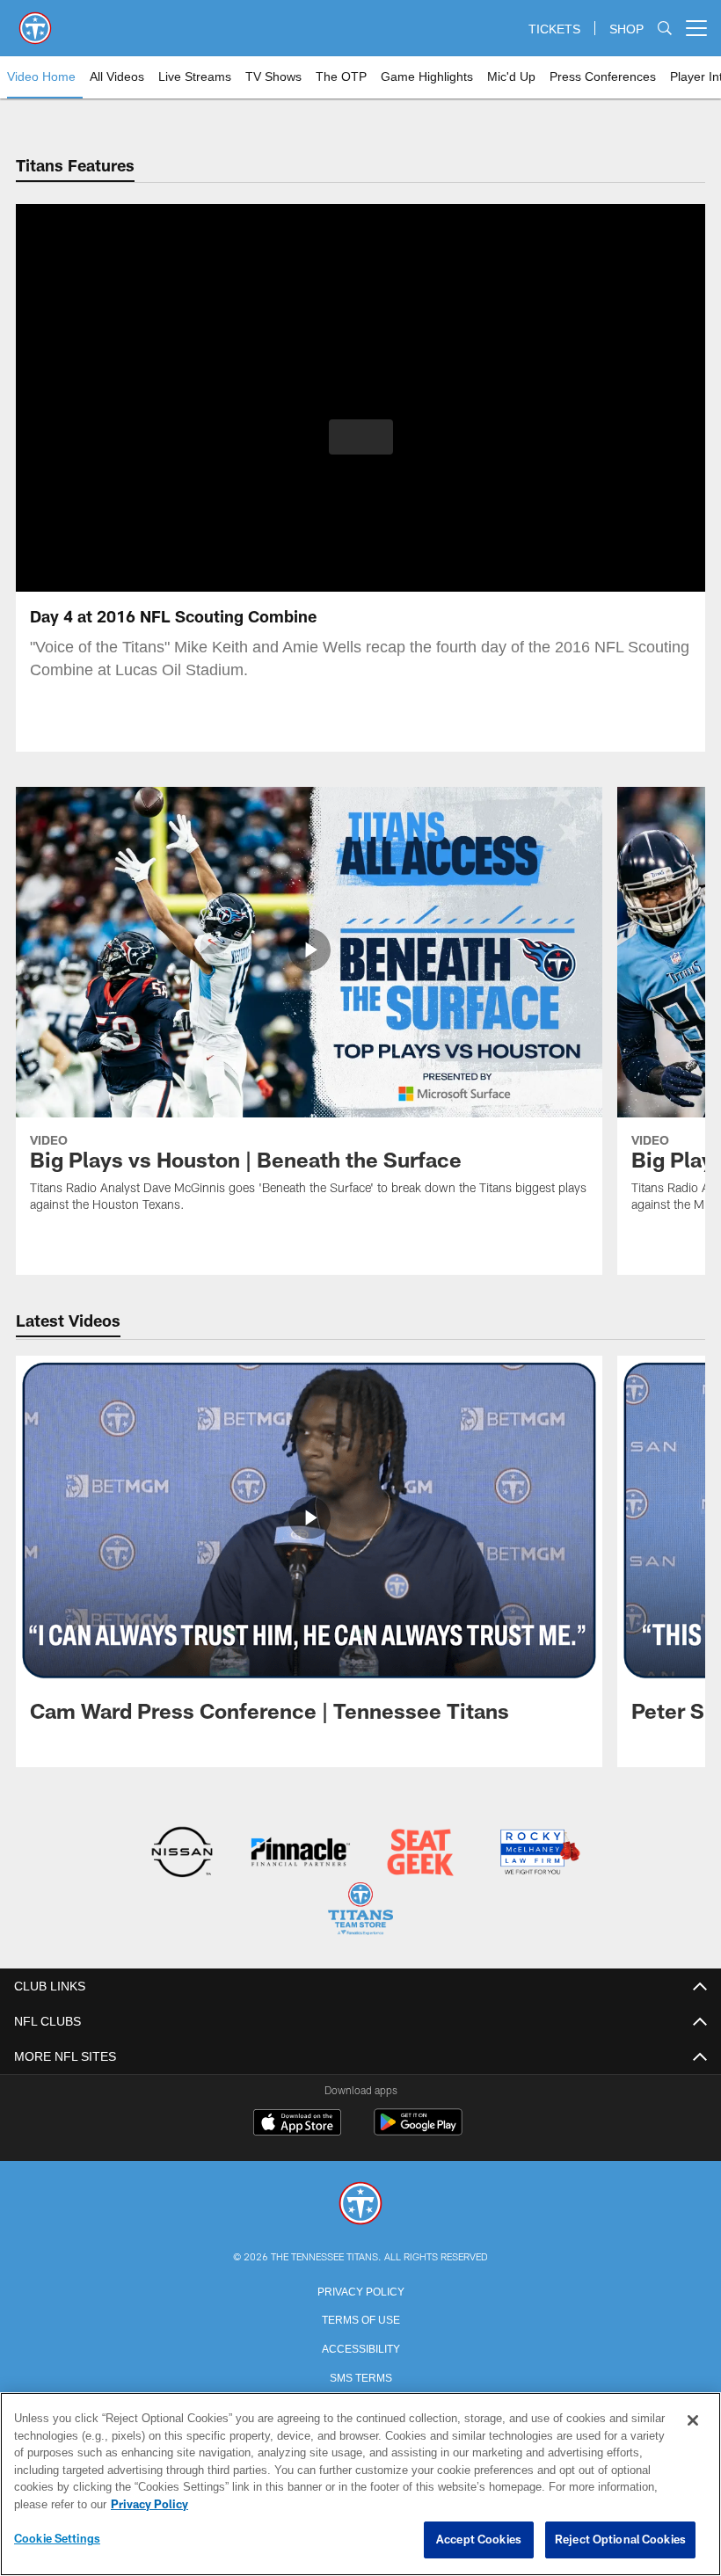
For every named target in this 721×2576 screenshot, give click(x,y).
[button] (361, 437)
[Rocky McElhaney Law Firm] (539, 1854)
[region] (360, 2485)
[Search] (665, 29)
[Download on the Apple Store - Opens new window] (297, 2122)
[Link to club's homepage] (35, 21)
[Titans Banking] (301, 1854)
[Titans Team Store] (360, 1910)
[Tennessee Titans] (360, 2203)
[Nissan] (182, 1854)
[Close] (693, 2421)
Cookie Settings (57, 2539)
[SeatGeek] (420, 1854)
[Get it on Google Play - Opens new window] (418, 2129)
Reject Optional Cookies (620, 2540)
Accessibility (360, 2346)
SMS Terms (361, 2375)
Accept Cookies (479, 2540)
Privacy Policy (360, 2289)
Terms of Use (360, 2317)
